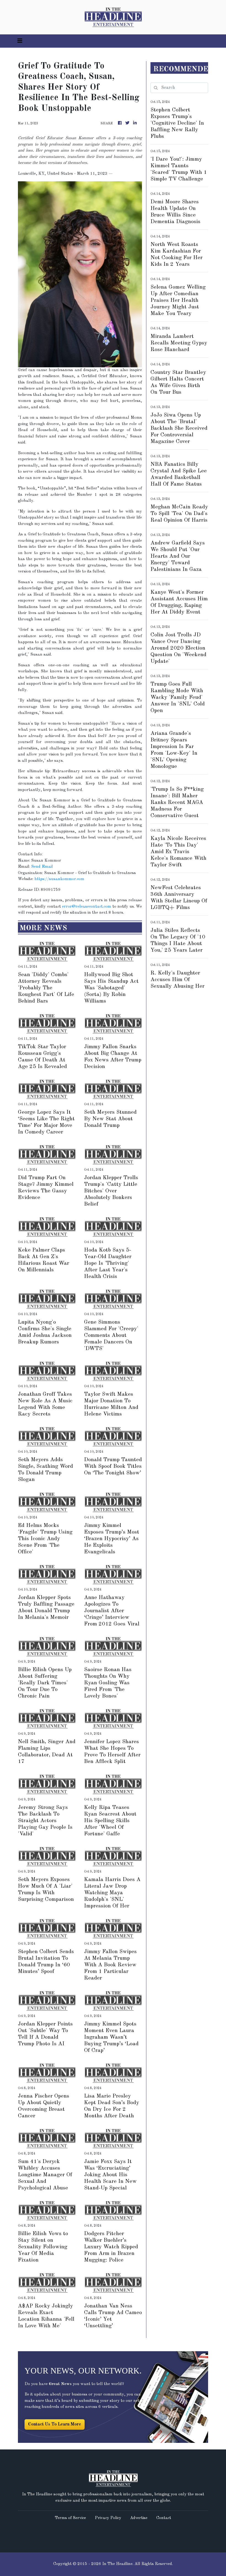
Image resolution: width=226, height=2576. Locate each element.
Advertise (139, 2518)
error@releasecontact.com (87, 907)
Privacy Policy (108, 2518)
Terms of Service (70, 2518)
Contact (164, 2518)
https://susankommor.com (59, 879)
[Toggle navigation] (20, 41)
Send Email (42, 867)
